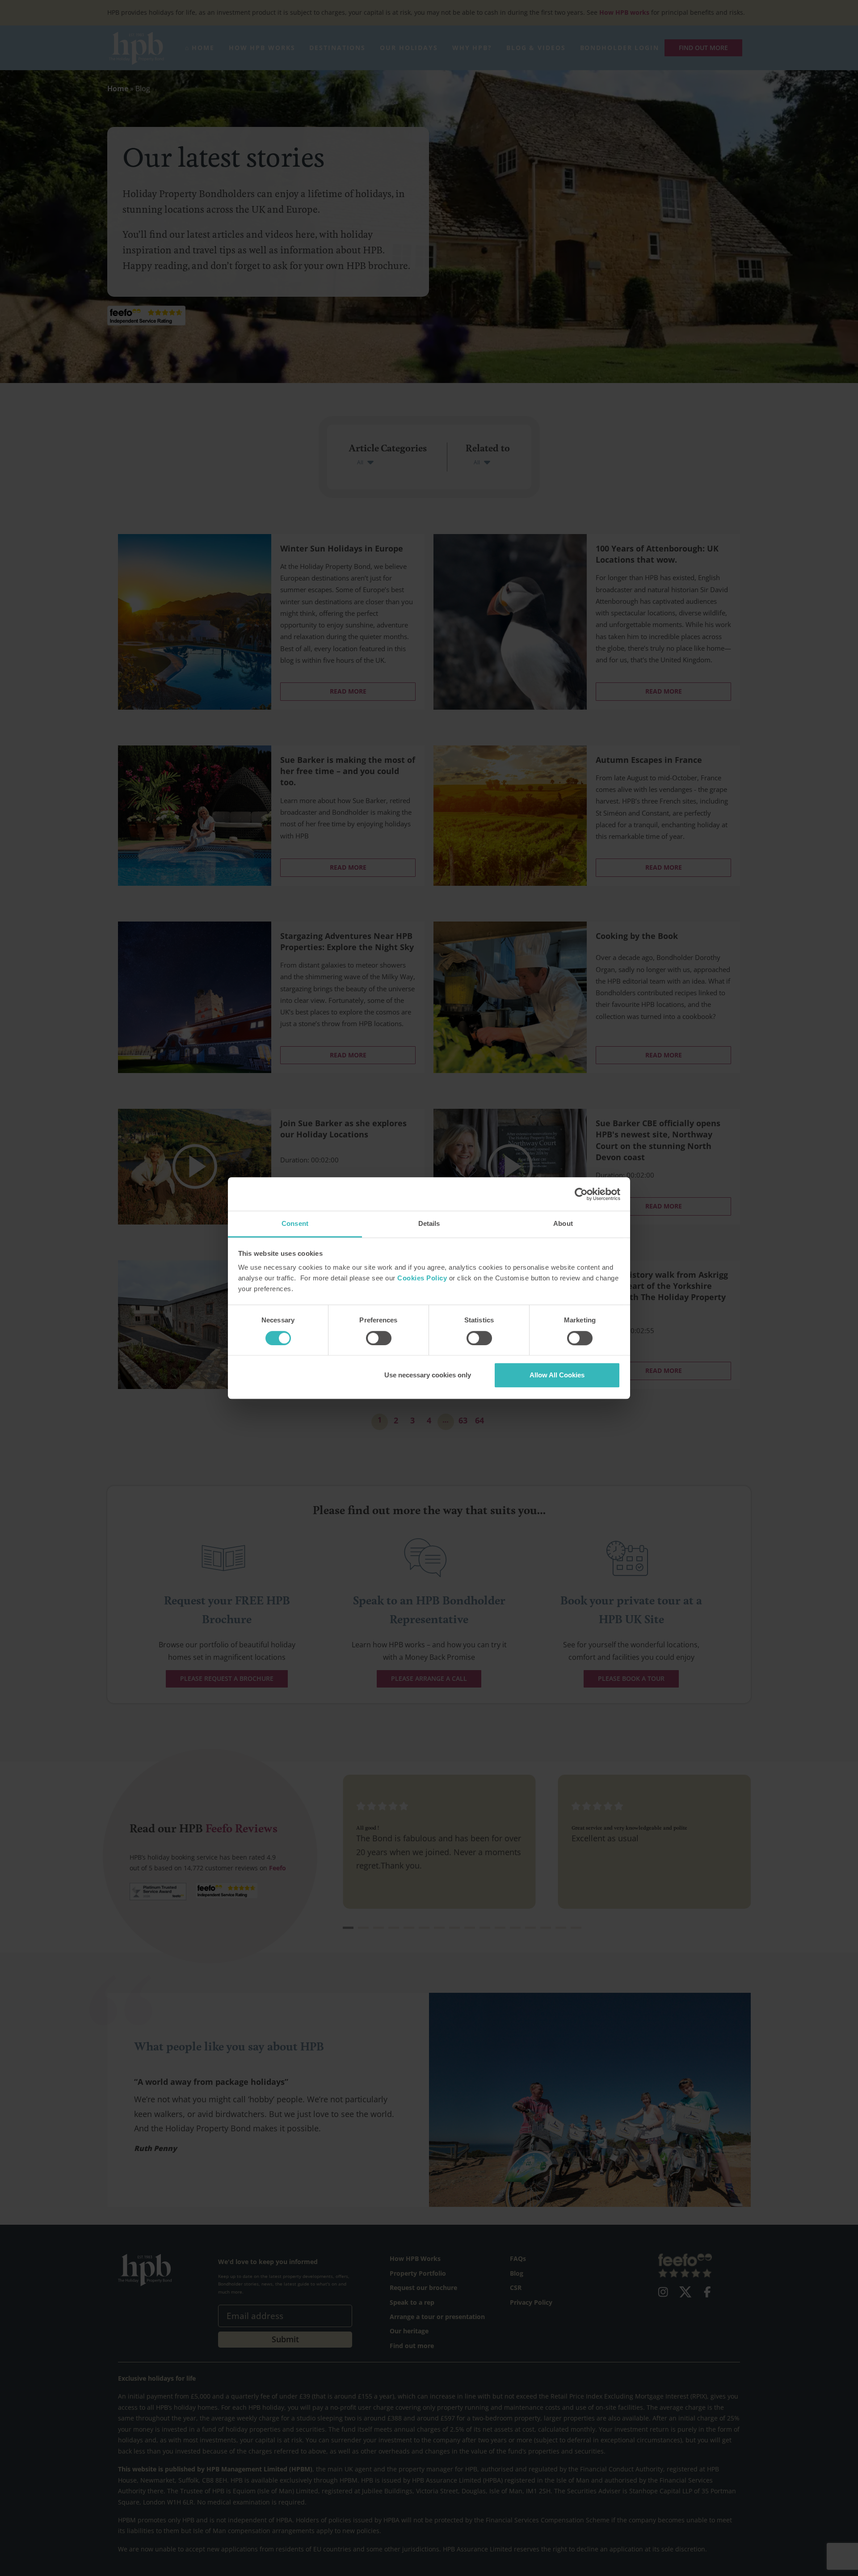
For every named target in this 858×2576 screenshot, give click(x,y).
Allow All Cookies (557, 1375)
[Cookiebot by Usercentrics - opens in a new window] (581, 1194)
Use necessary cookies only (428, 1375)
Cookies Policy (422, 1278)
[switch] (379, 1338)
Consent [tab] (295, 1223)
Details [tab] (429, 1223)
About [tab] (563, 1223)
